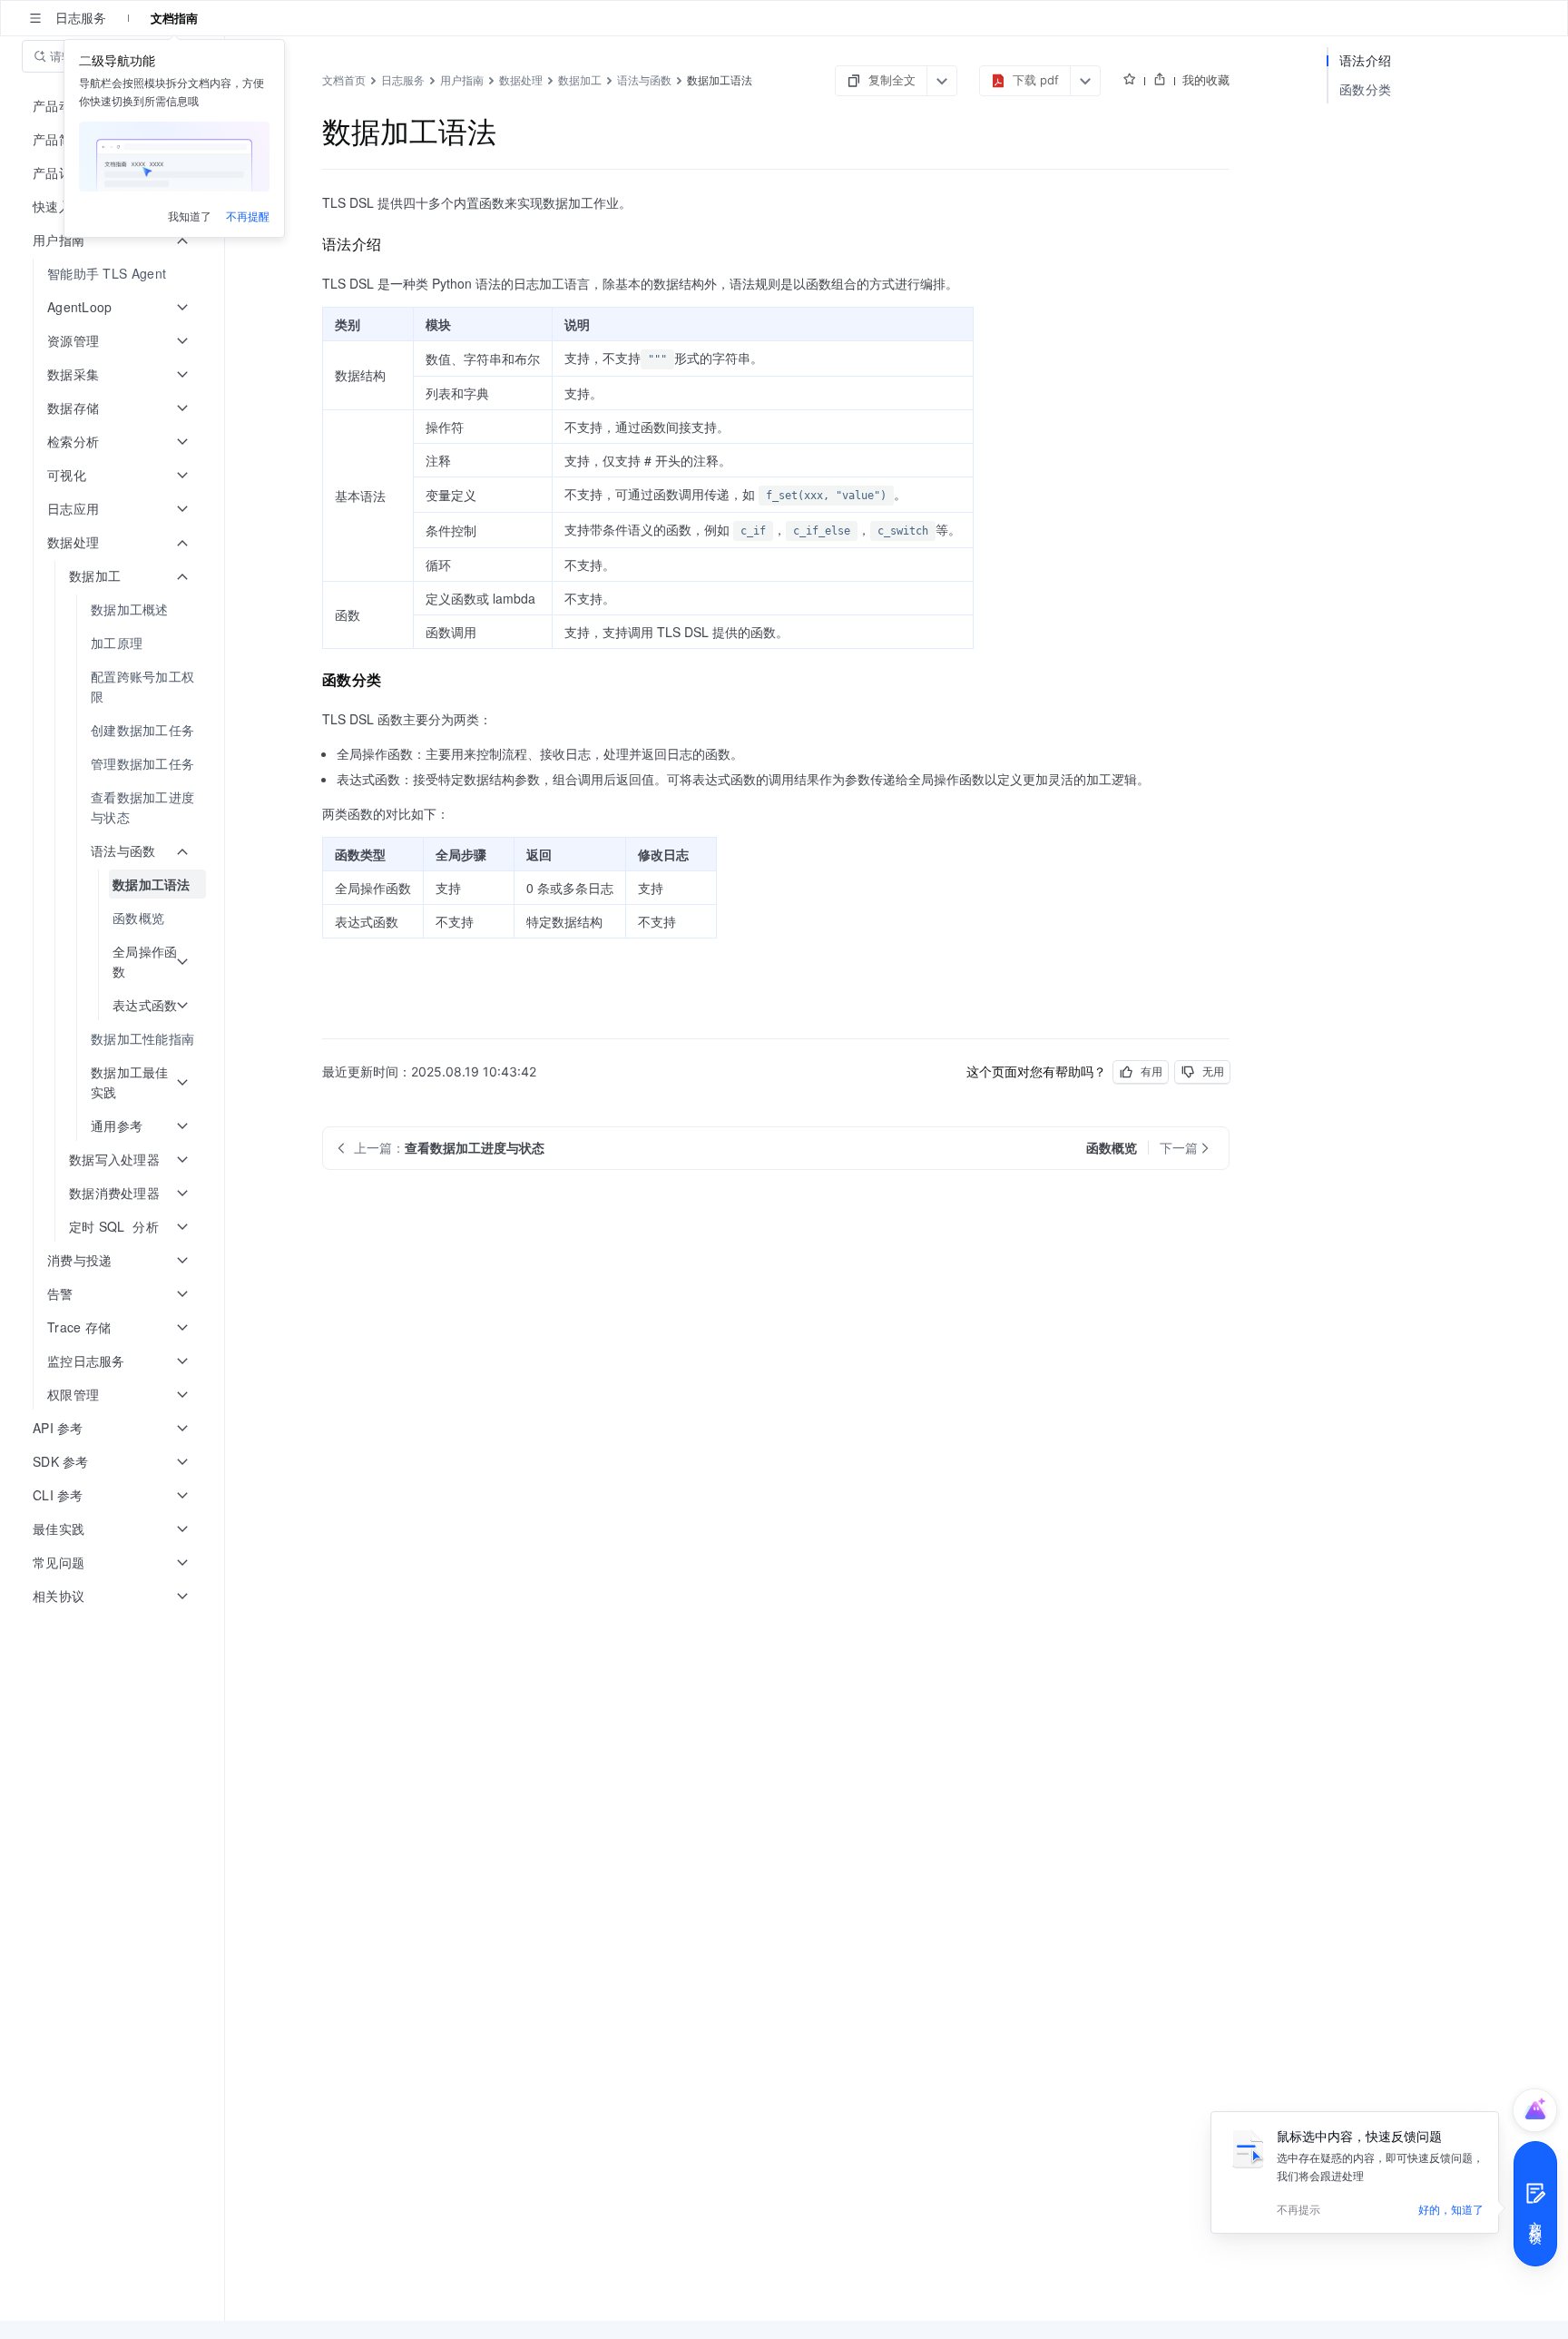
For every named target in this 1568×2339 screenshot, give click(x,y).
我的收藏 (1206, 80)
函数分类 (1365, 89)
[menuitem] (114, 274)
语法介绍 (1365, 60)
